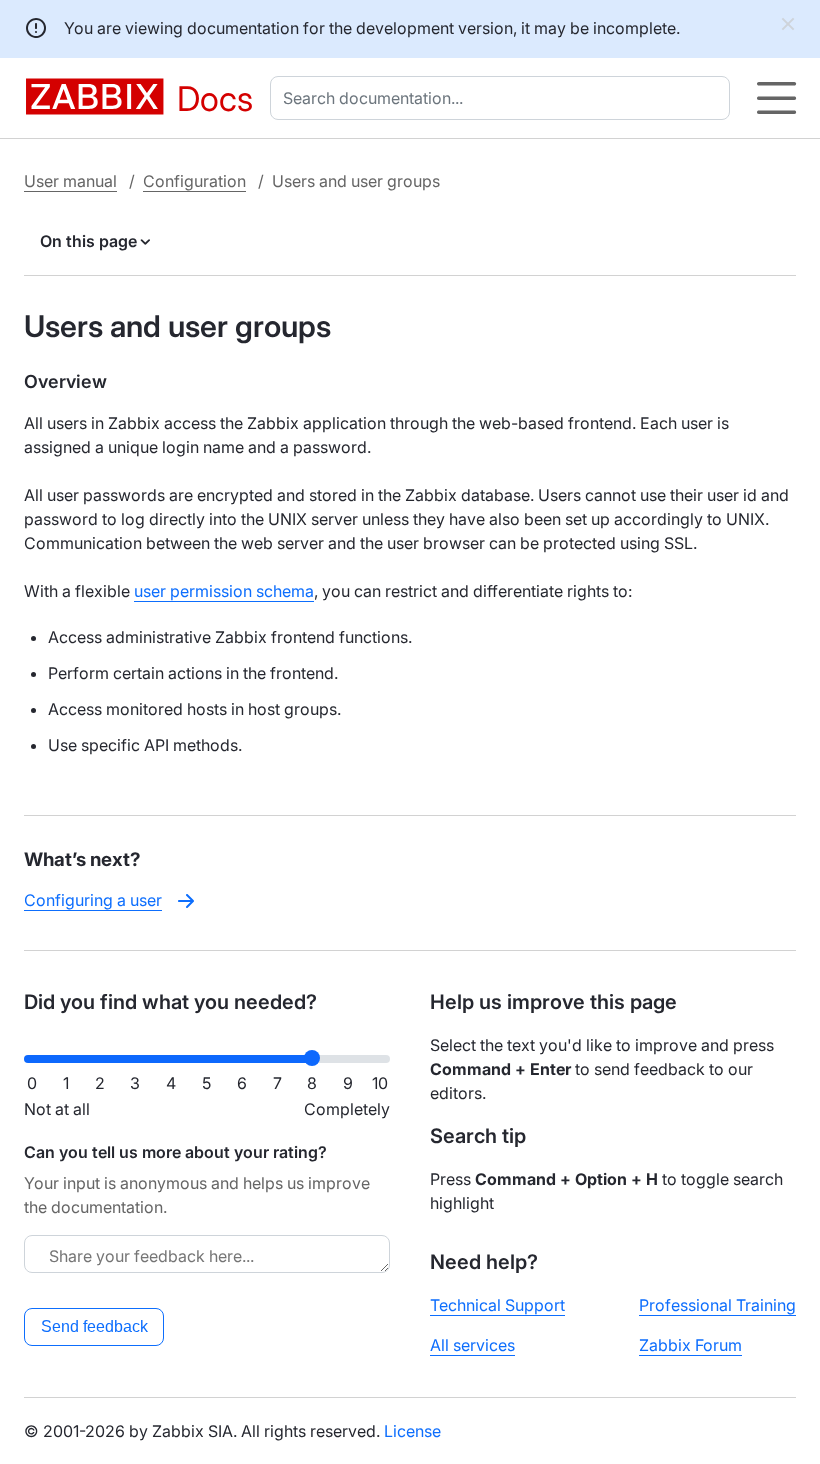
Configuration (194, 181)
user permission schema (224, 591)
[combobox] (504, 98)
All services (472, 1345)
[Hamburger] (776, 98)
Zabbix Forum (690, 1345)
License (412, 1431)
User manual (70, 181)
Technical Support (497, 1305)
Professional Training (717, 1305)
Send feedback (94, 1326)
